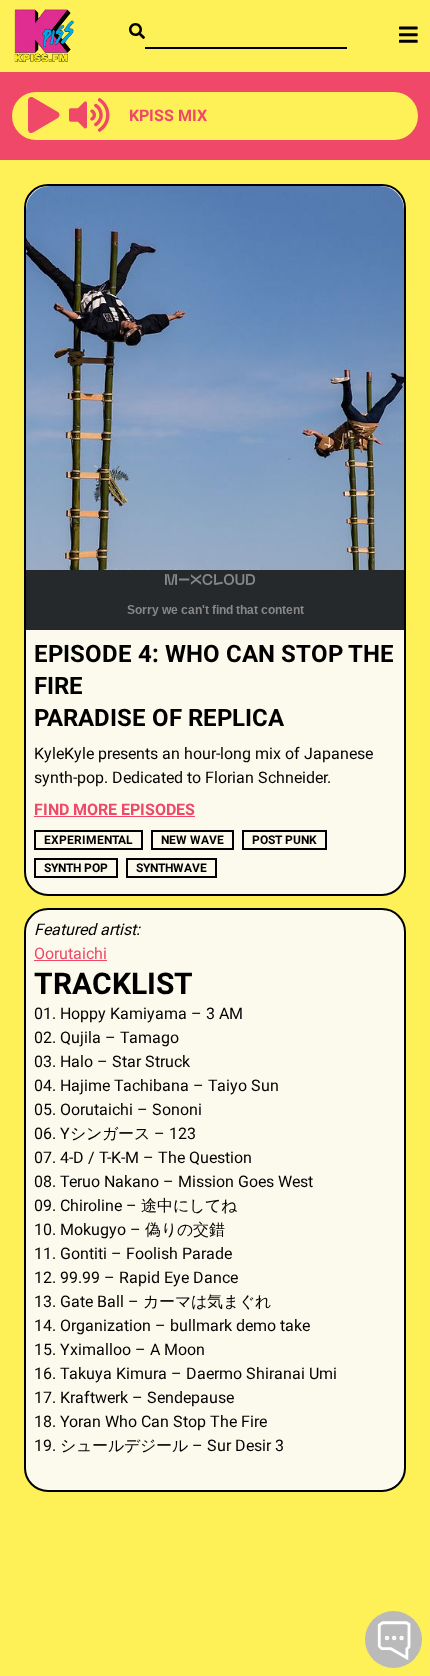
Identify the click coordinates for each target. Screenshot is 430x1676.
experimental (88, 840)
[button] (44, 116)
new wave (192, 840)
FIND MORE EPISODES (114, 809)
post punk (284, 840)
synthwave (171, 868)
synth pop (76, 868)
